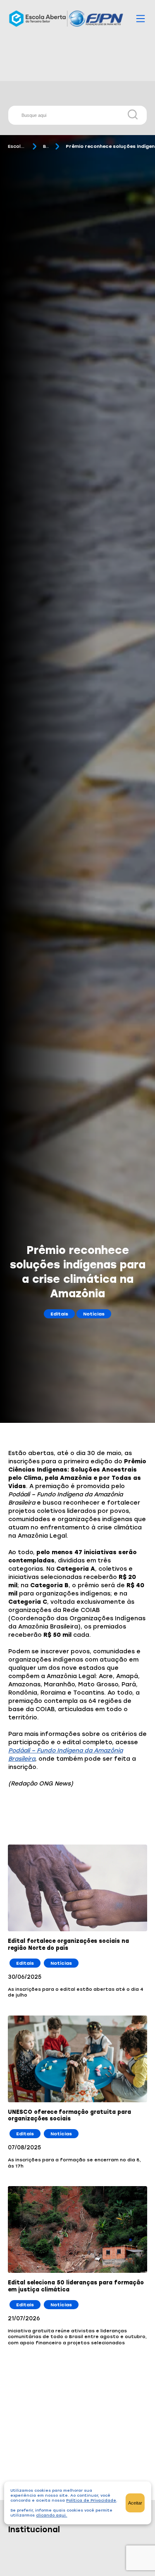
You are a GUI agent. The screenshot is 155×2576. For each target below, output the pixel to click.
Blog (46, 146)
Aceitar (135, 2503)
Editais (59, 1314)
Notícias (94, 1314)
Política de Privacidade (91, 2500)
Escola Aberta (17, 146)
